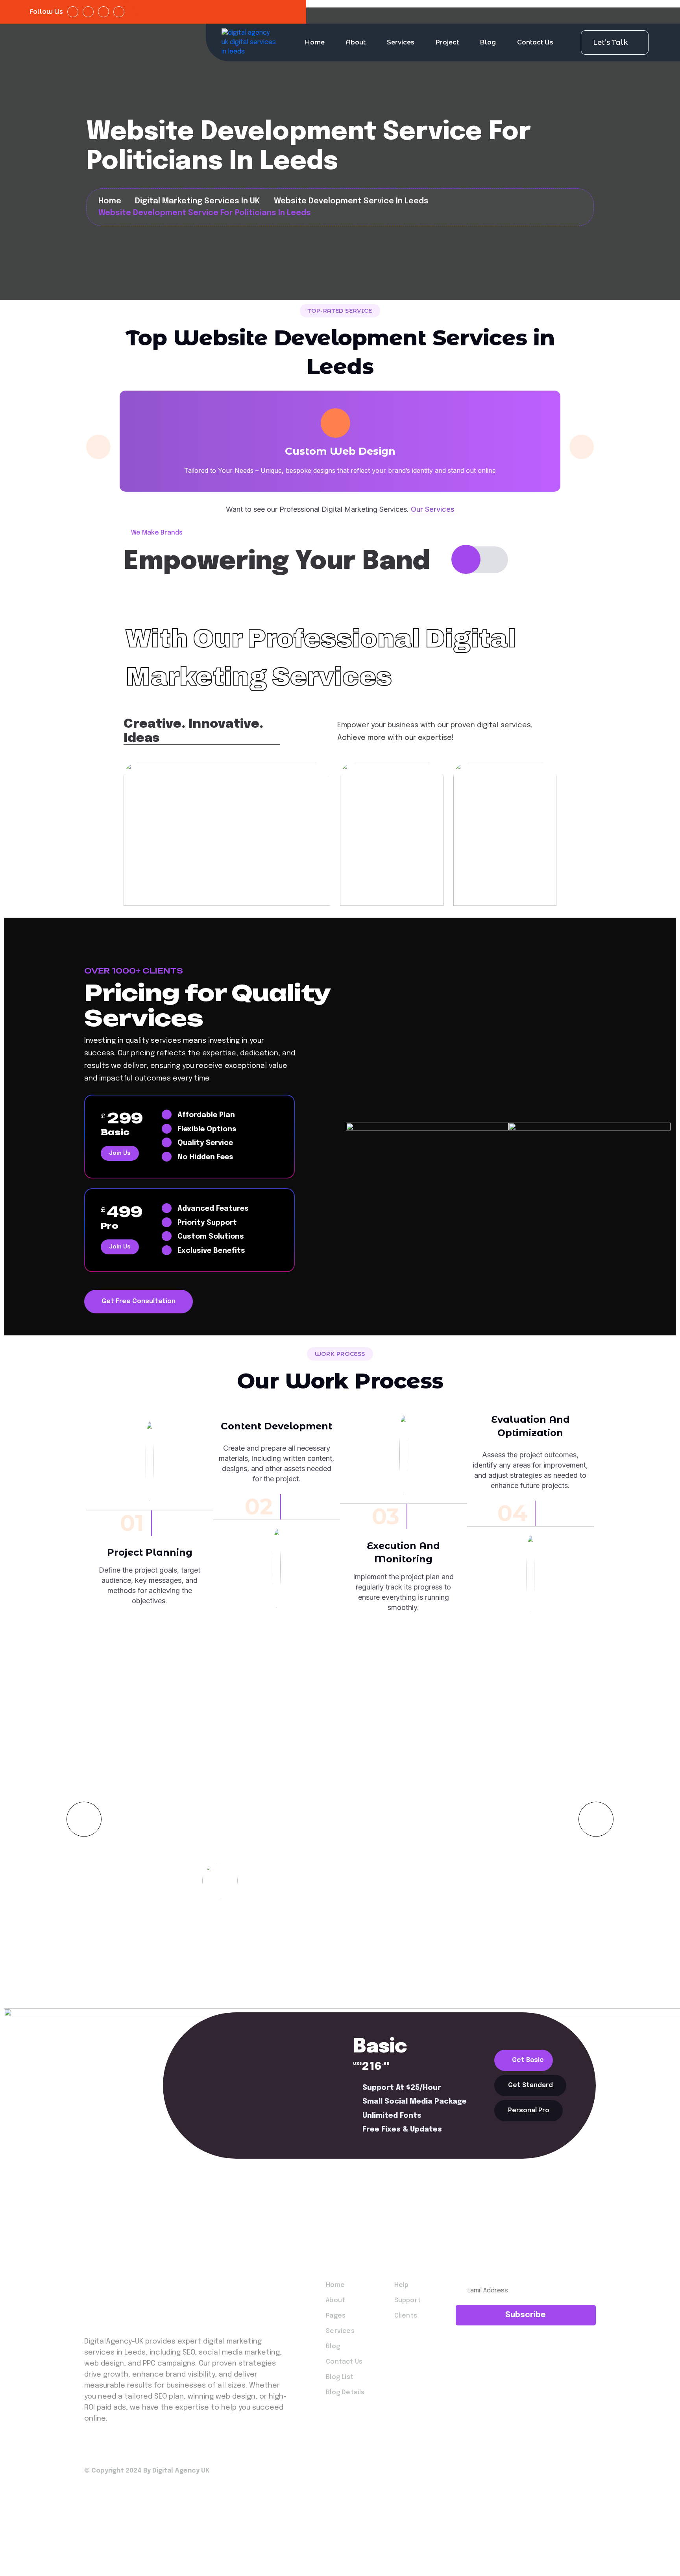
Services (401, 42)
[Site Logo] (249, 42)
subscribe (526, 2315)
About (356, 42)
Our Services (433, 509)
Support (407, 2300)
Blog (488, 42)
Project (447, 42)
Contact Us (535, 42)
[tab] (524, 2060)
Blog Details (345, 2393)
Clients (406, 2316)
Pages (336, 2316)
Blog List (340, 2377)
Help (402, 2285)
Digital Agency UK (181, 2471)
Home (315, 42)
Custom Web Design (340, 451)
